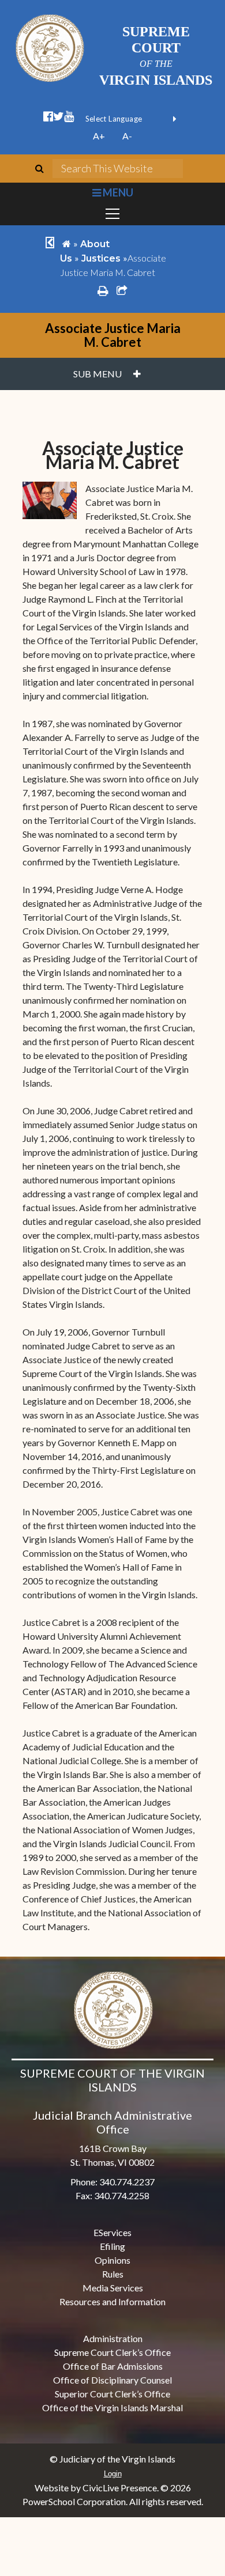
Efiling (112, 2246)
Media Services (113, 2288)
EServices (112, 2232)
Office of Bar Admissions (113, 2366)
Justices (101, 258)
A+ (99, 136)
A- (127, 136)
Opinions (112, 2260)
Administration (113, 2338)
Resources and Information (112, 2301)
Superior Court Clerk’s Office (112, 2394)
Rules (113, 2274)
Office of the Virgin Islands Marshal (112, 2407)
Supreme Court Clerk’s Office (112, 2352)
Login (113, 2474)
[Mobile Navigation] (112, 214)
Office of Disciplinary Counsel (112, 2380)
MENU (117, 192)
